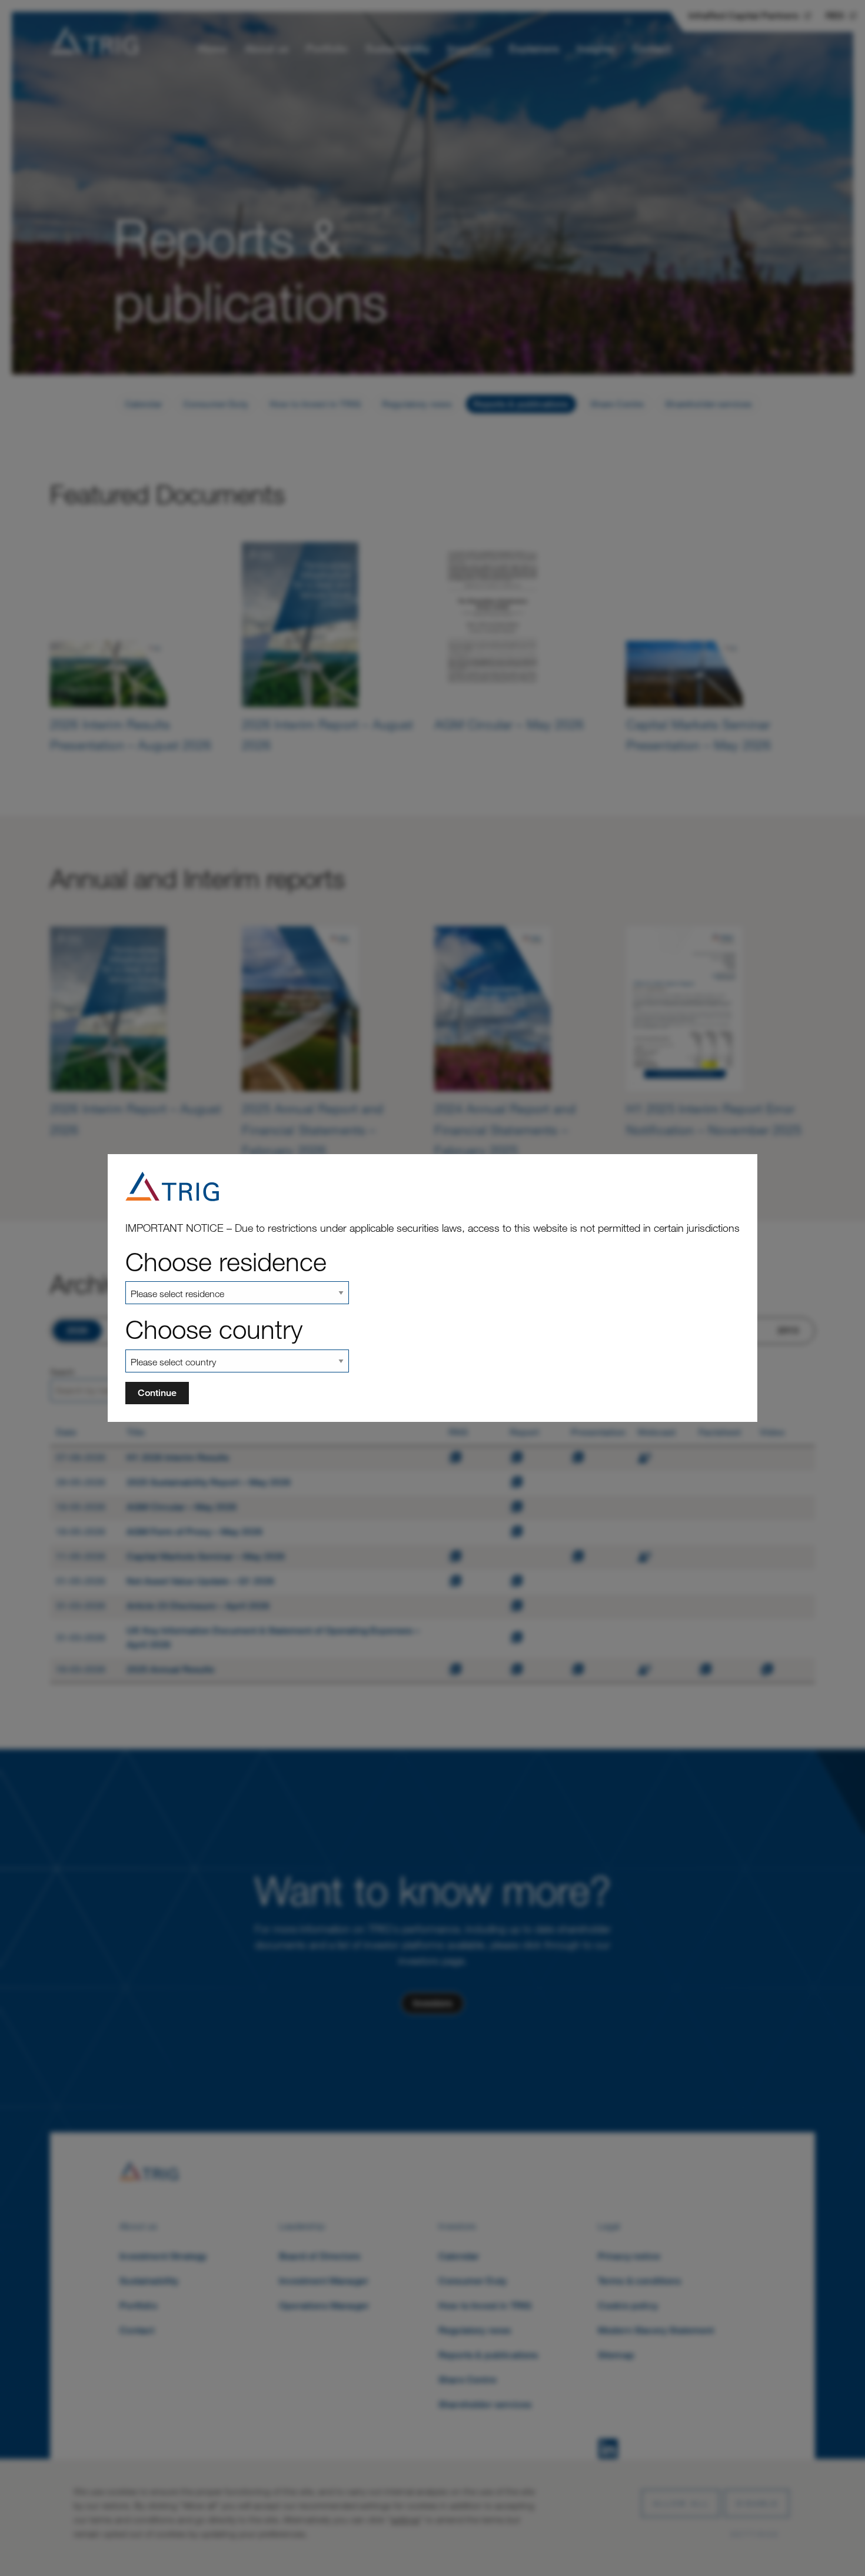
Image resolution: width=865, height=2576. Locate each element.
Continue (157, 1393)
